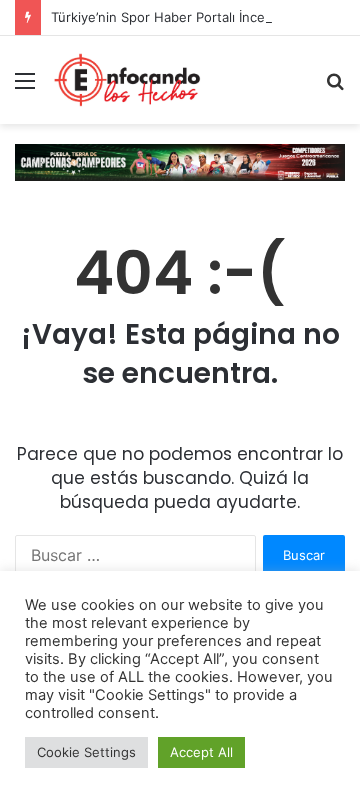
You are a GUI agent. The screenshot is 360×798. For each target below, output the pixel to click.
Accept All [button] (201, 752)
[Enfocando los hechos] (127, 80)
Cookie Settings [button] (86, 752)
